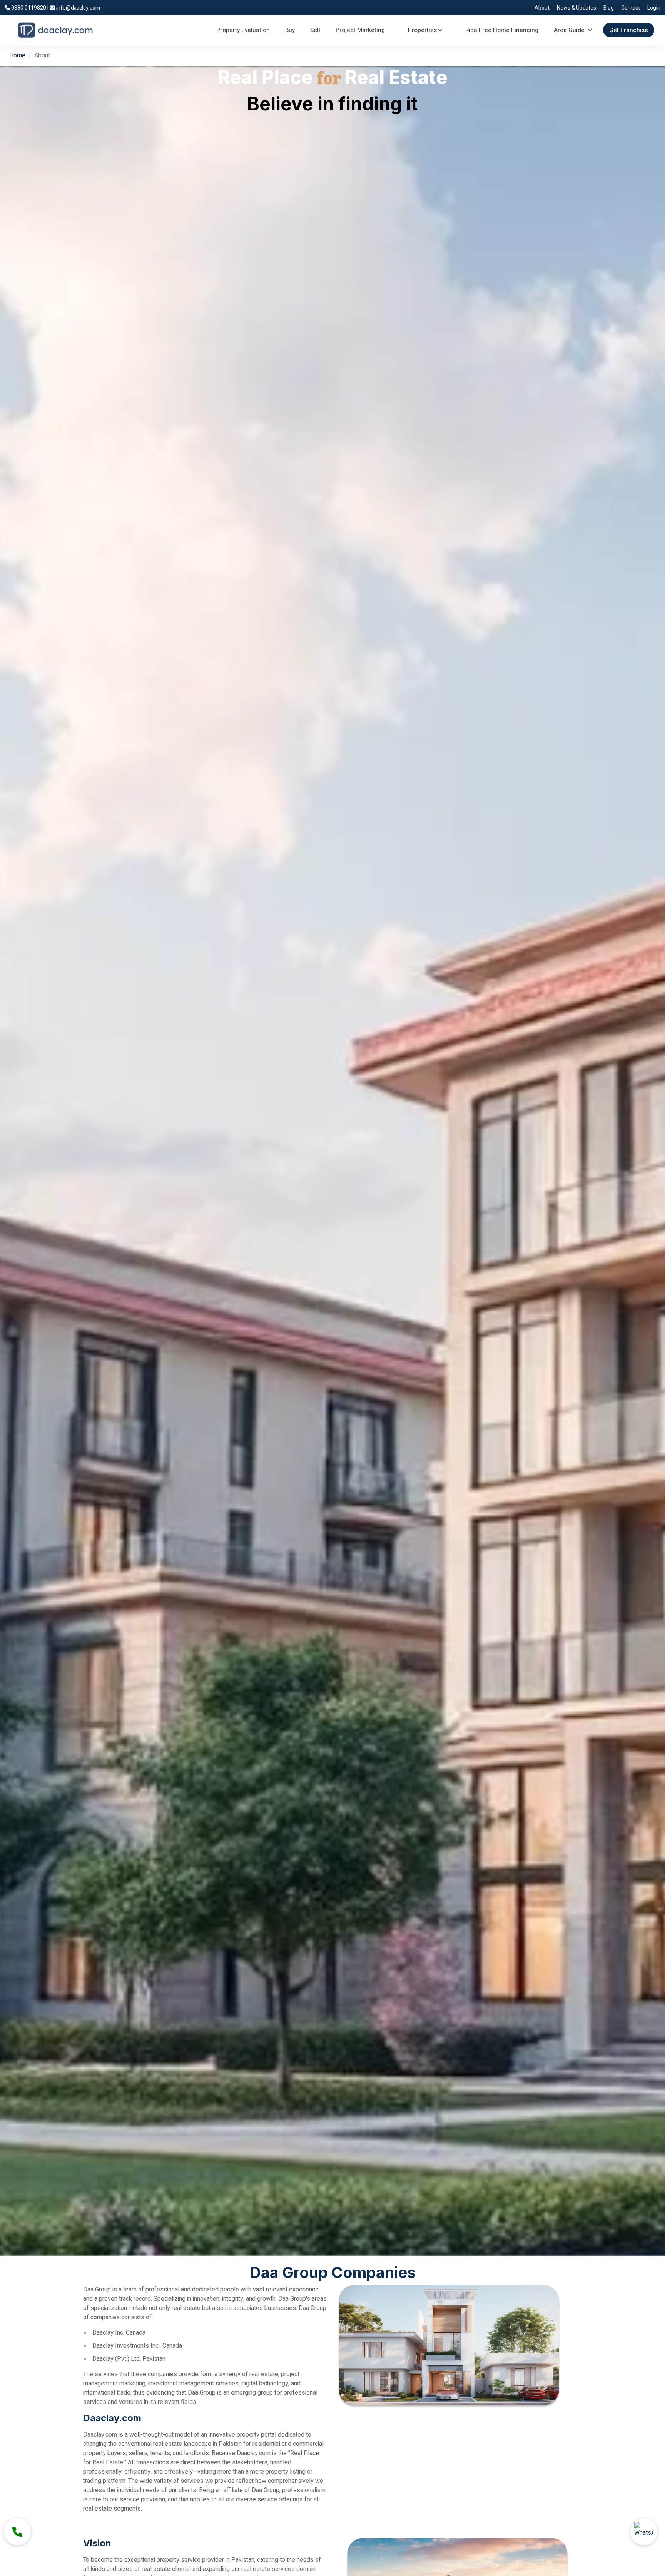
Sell (315, 30)
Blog (609, 8)
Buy (290, 30)
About (542, 8)
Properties (422, 30)
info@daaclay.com (78, 8)
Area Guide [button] (569, 30)
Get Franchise (629, 30)
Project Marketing (360, 30)
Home (17, 55)
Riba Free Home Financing (502, 30)
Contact (631, 8)
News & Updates (576, 8)
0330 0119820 (29, 8)
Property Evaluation (243, 30)
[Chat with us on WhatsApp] (644, 2532)
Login (654, 8)
